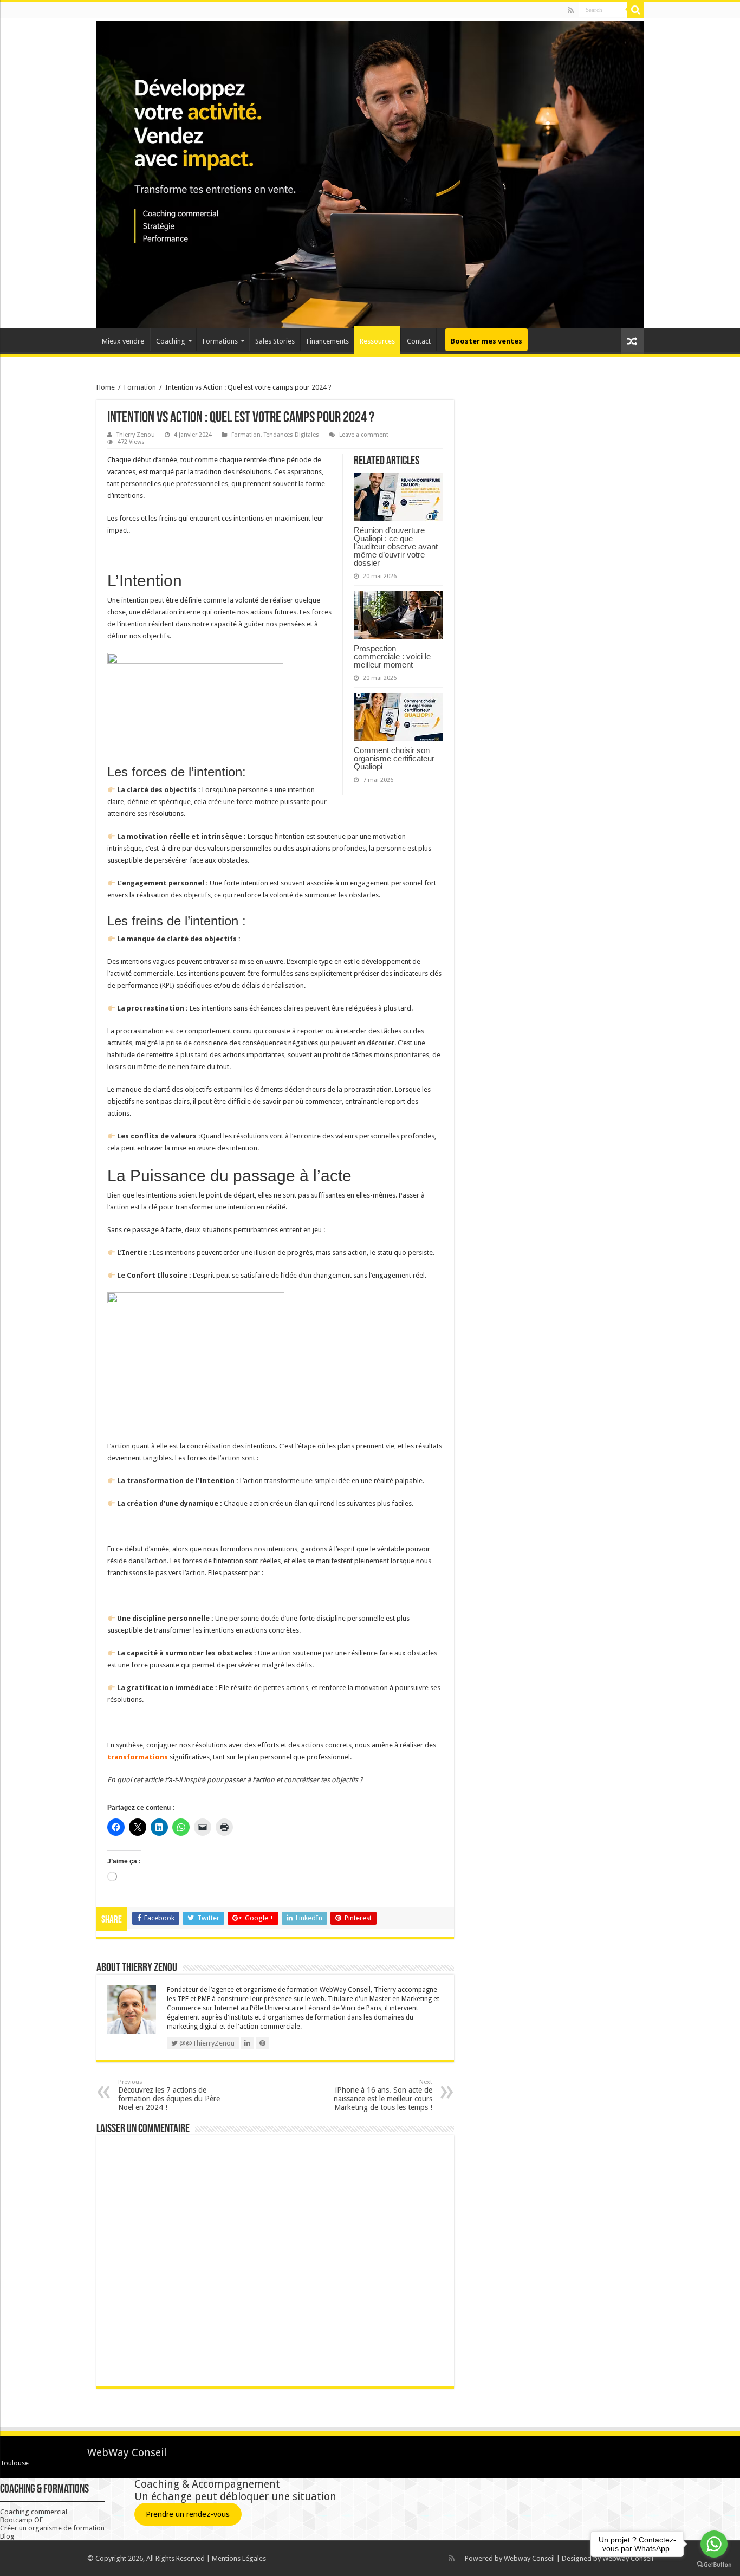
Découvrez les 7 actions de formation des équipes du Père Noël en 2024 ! (169, 2095)
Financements (328, 341)
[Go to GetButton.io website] (714, 2565)
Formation (140, 387)
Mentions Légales (239, 2558)
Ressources (377, 341)
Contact (419, 341)
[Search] (635, 10)
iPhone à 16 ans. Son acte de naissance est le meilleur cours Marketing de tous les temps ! (383, 2095)
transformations (138, 1757)
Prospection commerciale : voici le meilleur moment (392, 656)
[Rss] (571, 10)
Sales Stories (275, 341)
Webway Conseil (529, 2558)
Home (106, 387)
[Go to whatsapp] (714, 2544)
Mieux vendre (123, 341)
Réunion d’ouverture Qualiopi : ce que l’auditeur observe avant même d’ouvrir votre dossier (396, 546)
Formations (220, 341)
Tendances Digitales (291, 435)
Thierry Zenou (136, 435)
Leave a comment (364, 435)
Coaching (171, 341)
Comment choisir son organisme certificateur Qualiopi (394, 758)
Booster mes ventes (486, 341)
